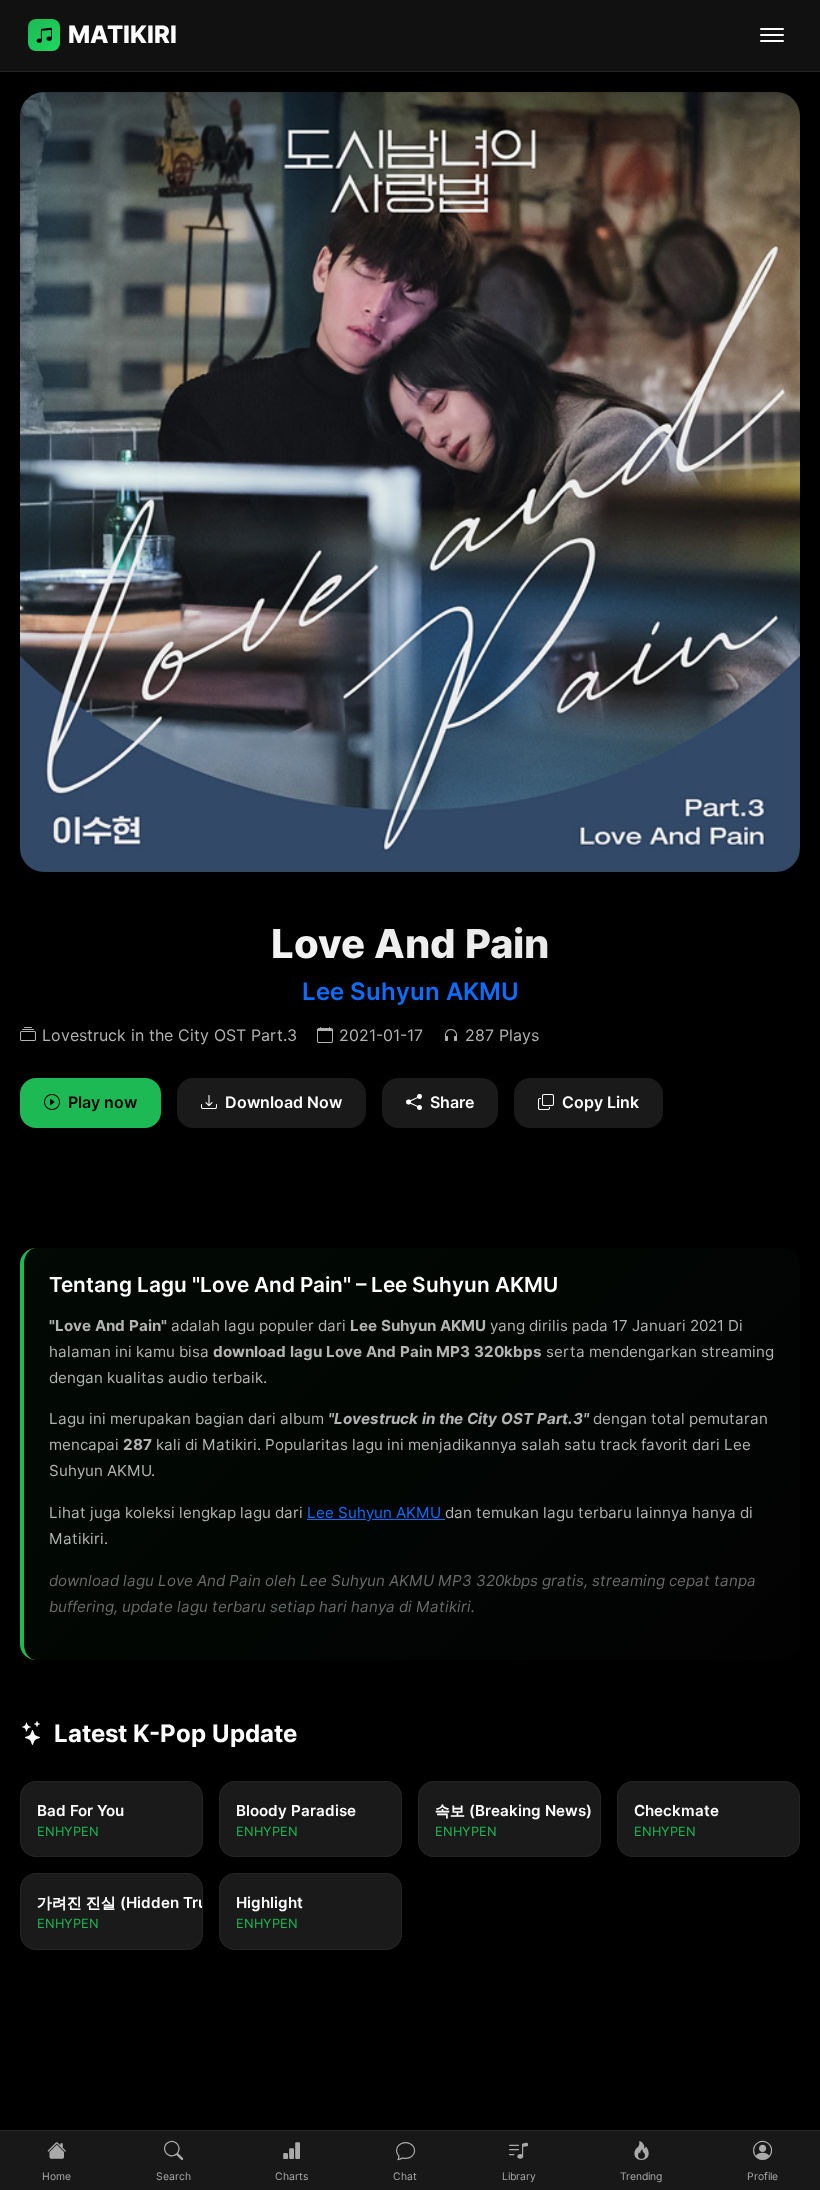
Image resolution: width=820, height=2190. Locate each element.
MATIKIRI (122, 34)
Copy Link (600, 1102)
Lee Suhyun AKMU (410, 991)
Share (452, 1102)
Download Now (283, 1102)
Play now (102, 1102)
